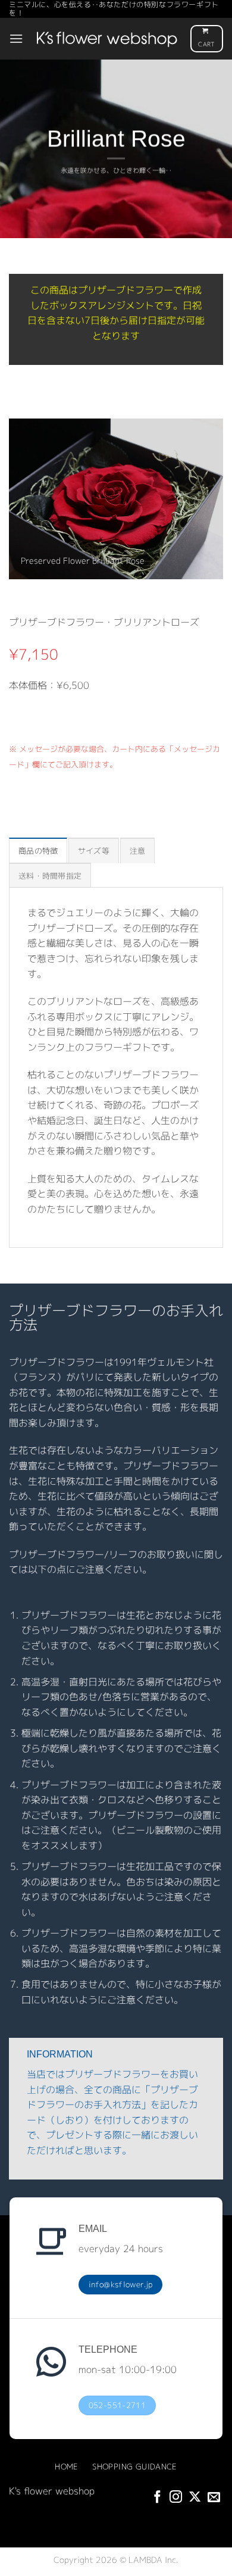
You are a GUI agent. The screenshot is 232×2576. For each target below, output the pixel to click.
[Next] (217, 498)
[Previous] (15, 498)
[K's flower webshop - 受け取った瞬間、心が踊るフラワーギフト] (107, 39)
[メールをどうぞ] (214, 2498)
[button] (16, 38)
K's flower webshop (52, 2491)
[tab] (38, 850)
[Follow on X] (195, 2498)
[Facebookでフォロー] (157, 2498)
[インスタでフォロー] (176, 2498)
